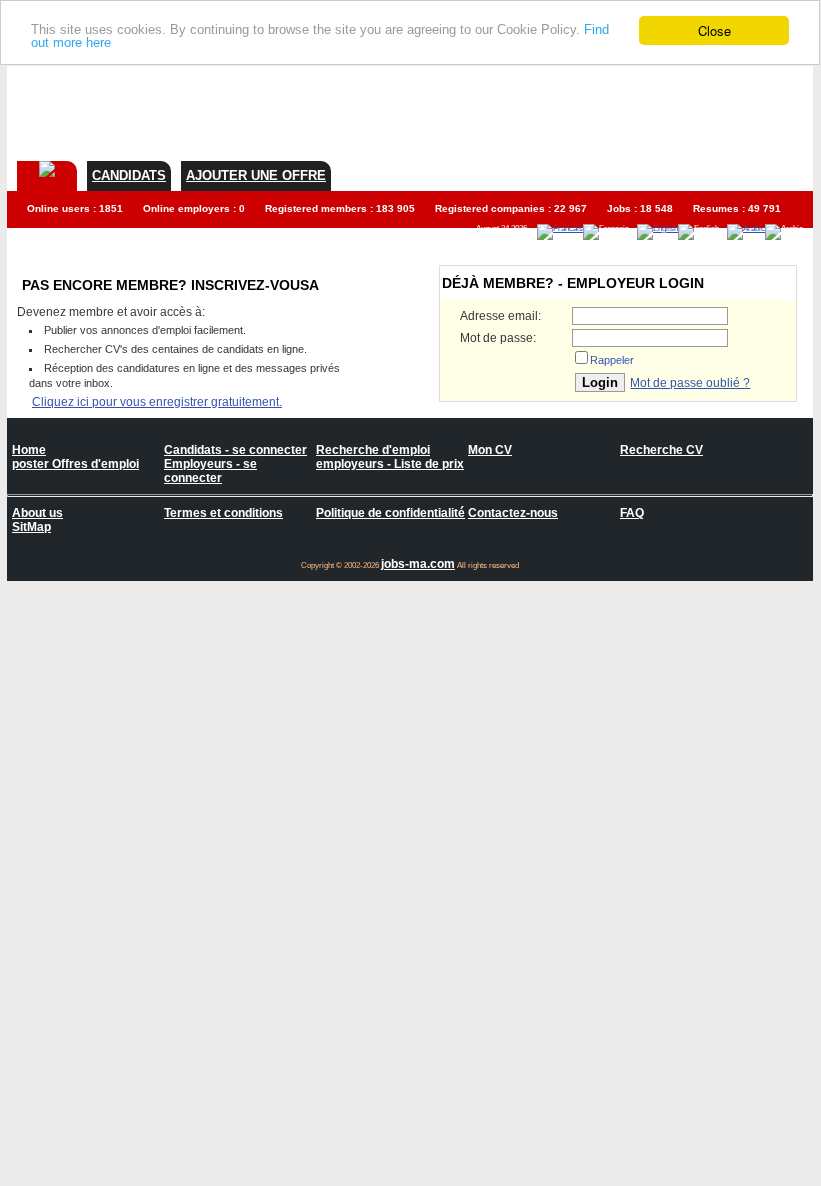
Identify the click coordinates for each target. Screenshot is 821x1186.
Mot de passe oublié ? (690, 383)
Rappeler (612, 360)
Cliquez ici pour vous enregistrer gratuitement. (157, 402)
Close (714, 30)
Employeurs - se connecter (210, 471)
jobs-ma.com (418, 564)
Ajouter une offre (256, 175)
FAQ (632, 513)
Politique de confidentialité (390, 513)
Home (29, 450)
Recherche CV (661, 450)
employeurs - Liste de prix (390, 464)
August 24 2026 (501, 228)
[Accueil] (47, 169)
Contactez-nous (513, 513)
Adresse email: (500, 316)
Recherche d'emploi (373, 450)
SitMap (31, 527)
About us (37, 513)
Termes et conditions (223, 513)
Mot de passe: (498, 338)
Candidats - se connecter (235, 450)
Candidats (129, 175)
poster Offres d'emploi (75, 464)
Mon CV (490, 450)
